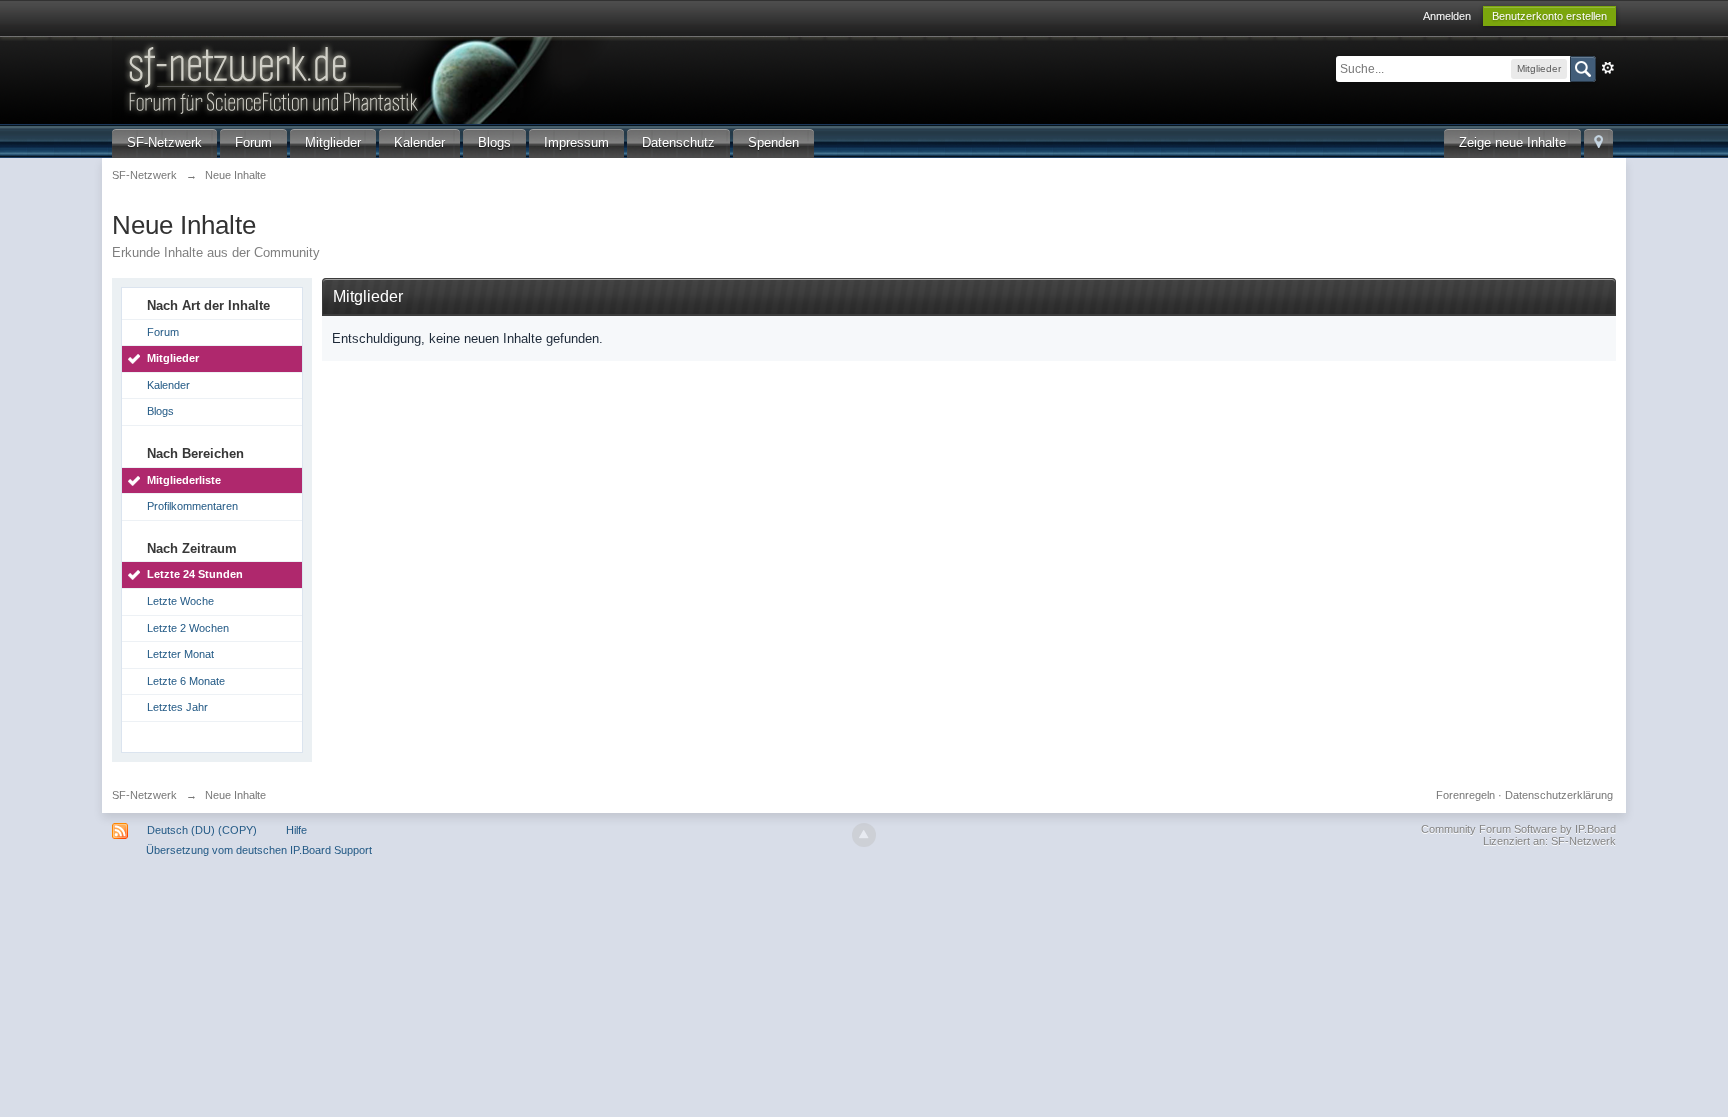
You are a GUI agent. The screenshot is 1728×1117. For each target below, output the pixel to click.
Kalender (419, 142)
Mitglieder (333, 142)
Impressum (576, 142)
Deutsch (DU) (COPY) (202, 830)
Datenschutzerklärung (1559, 795)
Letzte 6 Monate (186, 681)
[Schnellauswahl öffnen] (1598, 143)
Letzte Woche (180, 601)
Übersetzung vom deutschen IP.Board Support (259, 850)
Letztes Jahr (177, 707)
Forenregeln (1465, 795)
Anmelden (1447, 16)
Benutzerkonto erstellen (1549, 16)
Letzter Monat (180, 654)
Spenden (773, 142)
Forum (253, 142)
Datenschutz (678, 142)
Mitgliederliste (184, 480)
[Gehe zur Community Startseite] (451, 78)
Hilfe (296, 830)
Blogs (494, 142)
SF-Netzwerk (164, 142)
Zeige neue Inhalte (1512, 142)
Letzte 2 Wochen (188, 628)
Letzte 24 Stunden (195, 574)
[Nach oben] (864, 835)
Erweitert (1608, 68)
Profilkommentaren (192, 506)
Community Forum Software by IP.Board (1518, 829)
